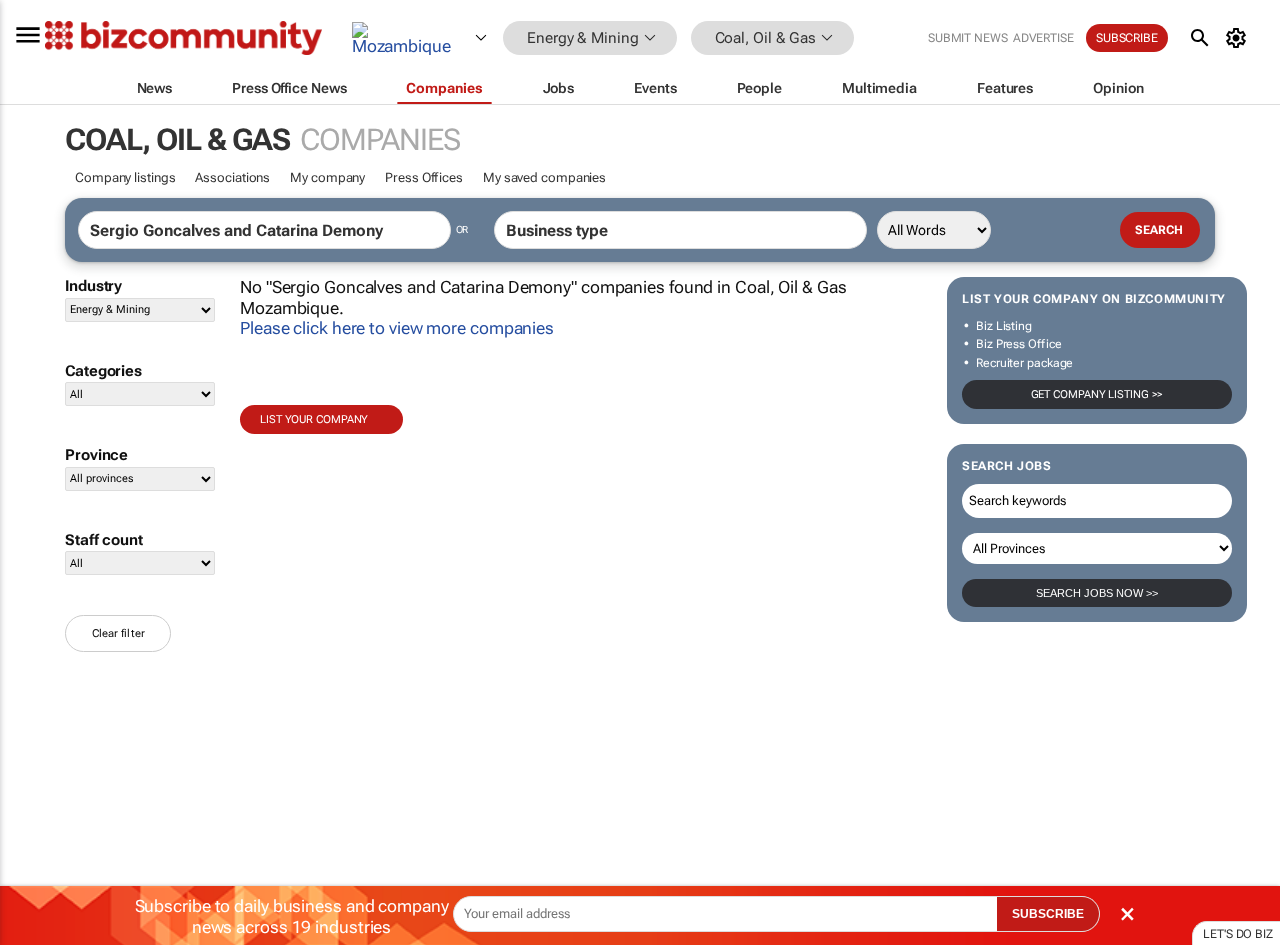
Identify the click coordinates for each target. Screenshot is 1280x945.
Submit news (968, 38)
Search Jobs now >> (1097, 593)
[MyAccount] (1239, 38)
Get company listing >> (1097, 394)
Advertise (1043, 38)
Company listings (125, 177)
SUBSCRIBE (1048, 914)
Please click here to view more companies (397, 328)
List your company (314, 419)
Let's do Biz (1238, 934)
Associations (232, 177)
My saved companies (544, 177)
